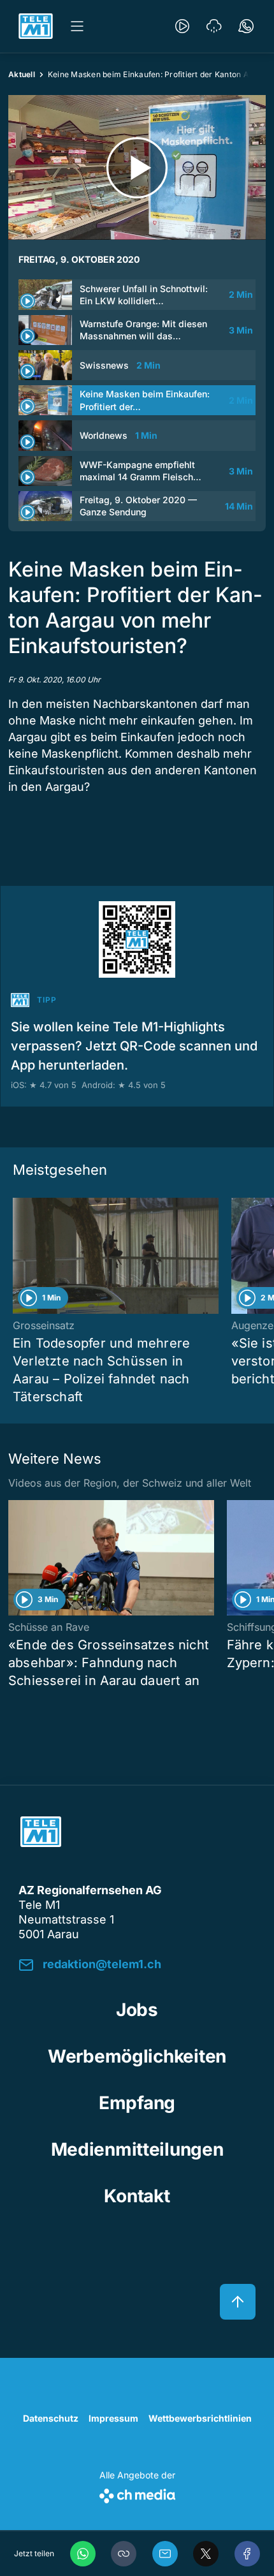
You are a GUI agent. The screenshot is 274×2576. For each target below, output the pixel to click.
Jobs (137, 2010)
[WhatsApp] (83, 2554)
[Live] (182, 26)
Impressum (113, 2418)
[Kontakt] (246, 26)
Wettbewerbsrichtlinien (200, 2418)
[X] (206, 2554)
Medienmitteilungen (137, 2149)
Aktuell (22, 74)
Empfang (137, 2103)
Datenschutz (51, 2418)
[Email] (165, 2554)
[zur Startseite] (36, 26)
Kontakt (137, 2196)
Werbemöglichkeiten (137, 2056)
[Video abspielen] (137, 167)
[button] (124, 2554)
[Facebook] (247, 2554)
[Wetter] (214, 26)
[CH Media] (137, 2493)
